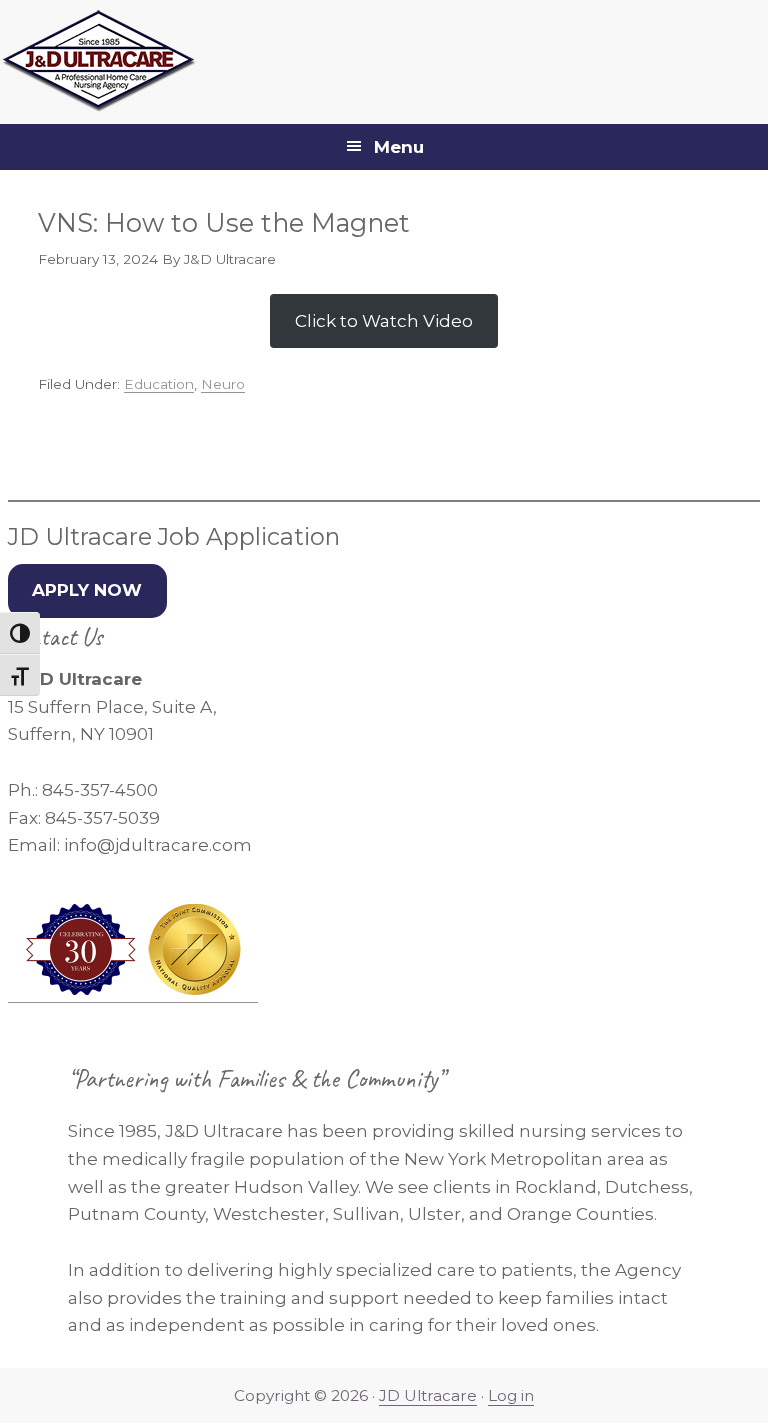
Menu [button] (399, 147)
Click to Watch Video (384, 321)
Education (159, 384)
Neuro (223, 384)
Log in (511, 1395)
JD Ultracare (428, 1395)
